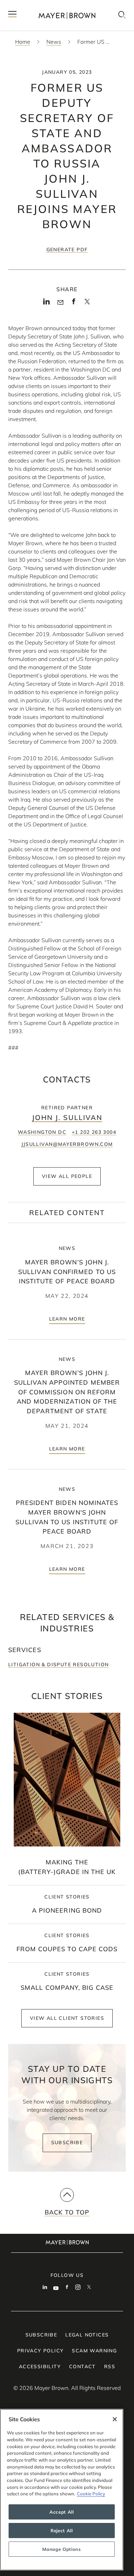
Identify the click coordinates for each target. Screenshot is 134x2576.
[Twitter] (87, 304)
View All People (67, 1176)
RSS (110, 2366)
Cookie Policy (91, 2494)
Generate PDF (67, 250)
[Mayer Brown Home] (67, 15)
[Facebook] (74, 303)
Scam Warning (94, 2351)
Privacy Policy (41, 2351)
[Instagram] (78, 2288)
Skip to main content (33, 6)
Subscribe (67, 2142)
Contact (82, 2366)
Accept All (62, 2512)
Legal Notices (87, 2335)
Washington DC (42, 1132)
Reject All (62, 2531)
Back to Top (67, 2212)
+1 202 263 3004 (94, 1132)
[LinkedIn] (47, 303)
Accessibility (40, 2366)
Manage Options (62, 2549)
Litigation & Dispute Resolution (58, 1664)
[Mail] (60, 303)
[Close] (115, 2419)
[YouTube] (56, 2288)
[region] (62, 2490)
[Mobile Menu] (12, 15)
